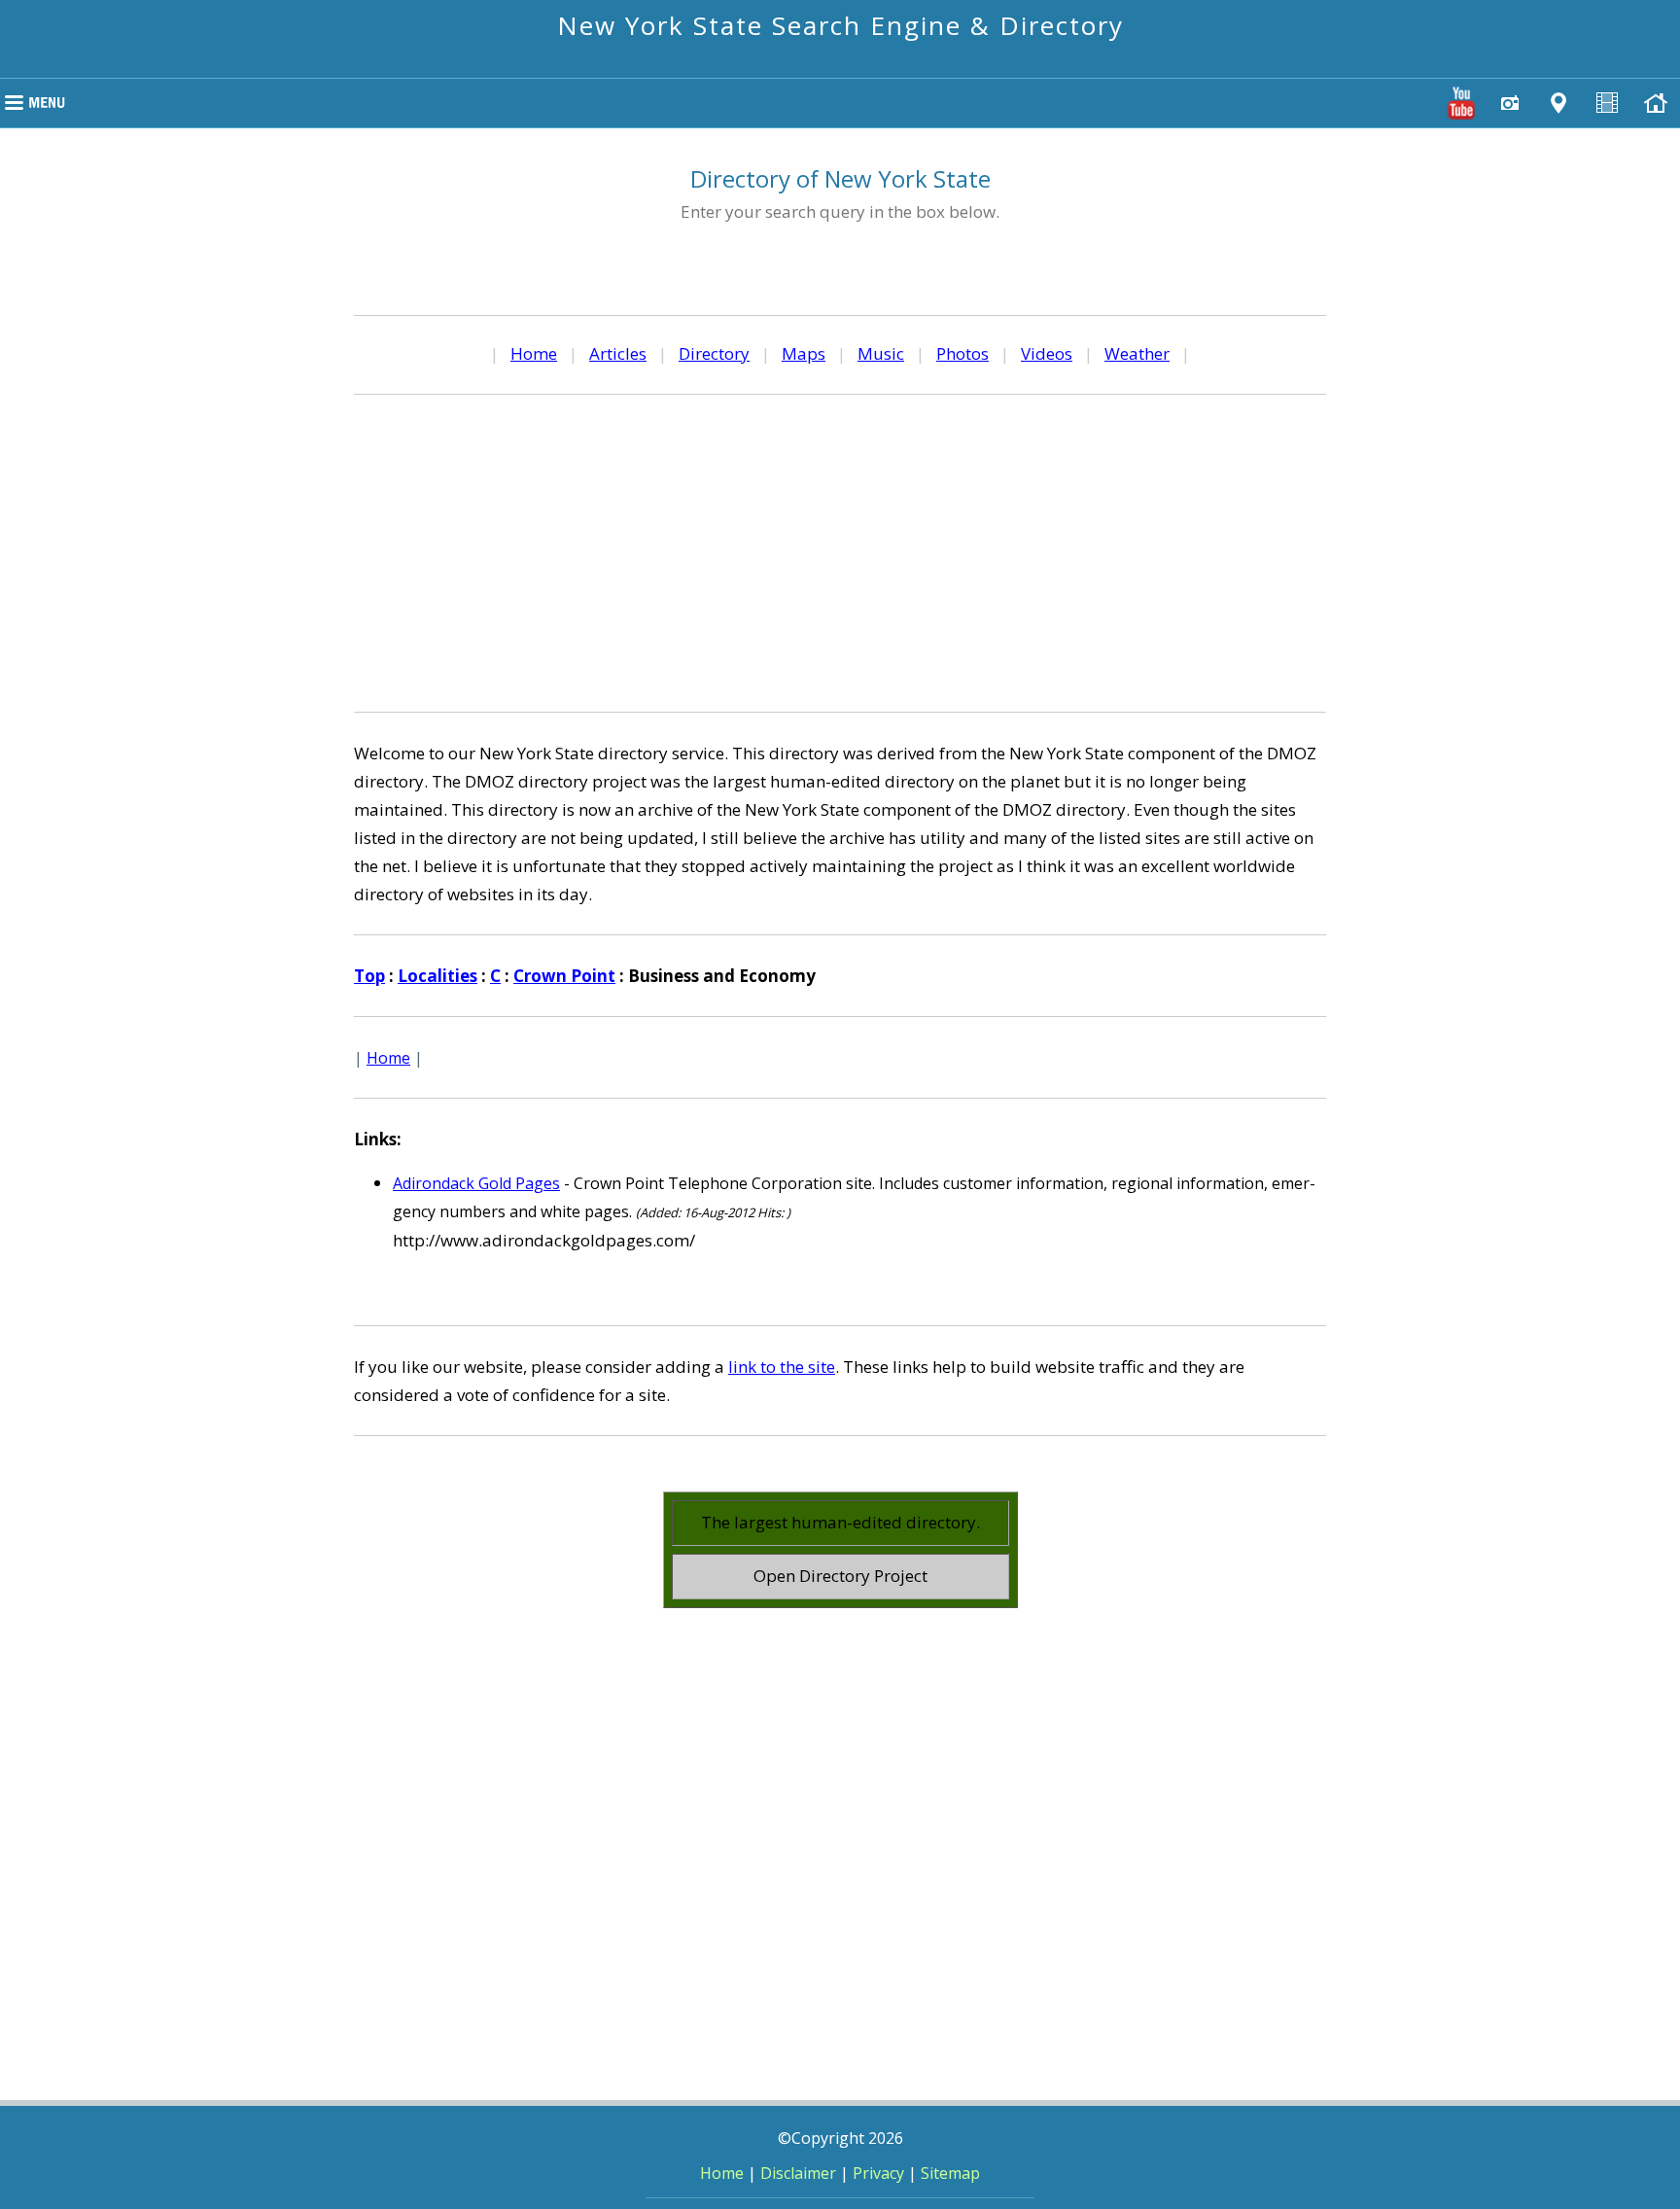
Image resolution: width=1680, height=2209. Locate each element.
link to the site (782, 1367)
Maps (804, 353)
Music (881, 353)
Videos (1047, 353)
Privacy (878, 2173)
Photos (962, 353)
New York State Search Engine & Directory (840, 25)
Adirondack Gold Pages (476, 1183)
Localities (437, 976)
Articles (618, 353)
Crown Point (564, 976)
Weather (1137, 353)
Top (369, 976)
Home (534, 353)
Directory (714, 353)
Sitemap (950, 2173)
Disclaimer (798, 2173)
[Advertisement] (840, 550)
